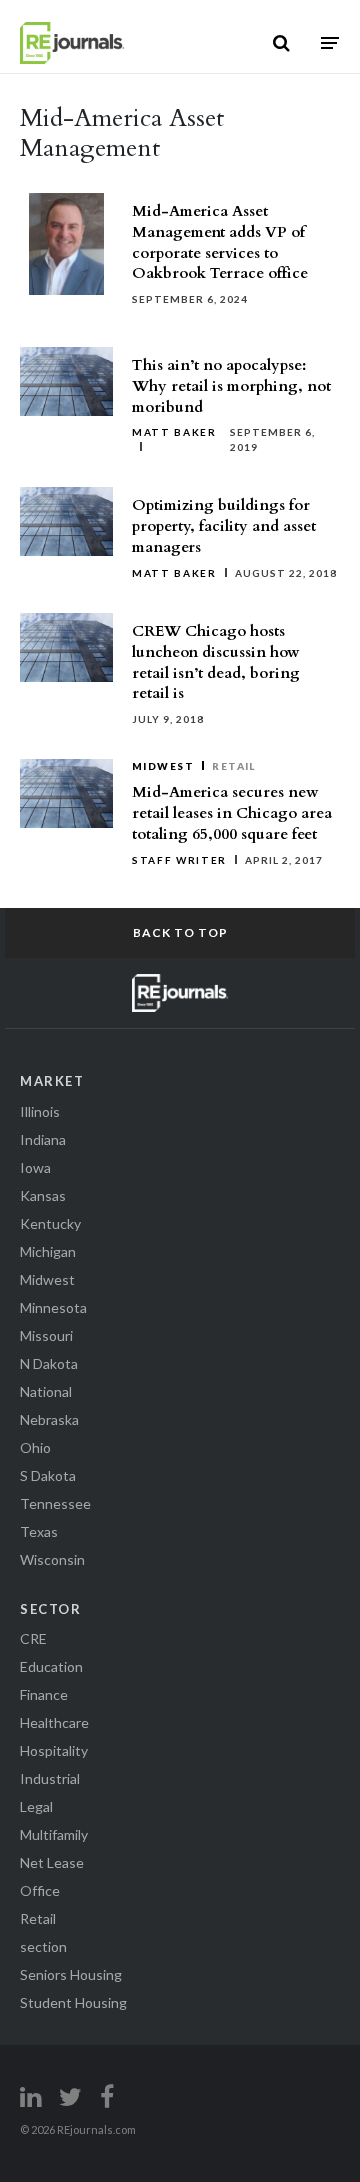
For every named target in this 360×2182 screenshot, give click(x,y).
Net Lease (52, 1862)
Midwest (163, 766)
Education (51, 1666)
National (46, 1391)
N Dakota (49, 1363)
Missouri (46, 1335)
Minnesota (53, 1307)
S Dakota (48, 1475)
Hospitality (54, 1750)
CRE (33, 1638)
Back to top (180, 932)
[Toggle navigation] (330, 42)
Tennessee (55, 1503)
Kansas (43, 1195)
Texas (39, 1531)
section (43, 1946)
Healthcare (54, 1722)
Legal (36, 1806)
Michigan (48, 1251)
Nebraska (49, 1419)
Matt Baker (174, 432)
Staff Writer (179, 860)
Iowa (35, 1167)
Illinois (40, 1111)
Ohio (35, 1447)
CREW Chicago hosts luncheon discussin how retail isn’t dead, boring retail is (216, 662)
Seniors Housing (71, 1974)
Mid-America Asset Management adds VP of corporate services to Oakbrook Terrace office (220, 242)
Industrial (50, 1778)
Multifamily (54, 1834)
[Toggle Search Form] (281, 43)
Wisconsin (52, 1559)
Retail (234, 766)
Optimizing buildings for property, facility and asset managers (224, 526)
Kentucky (50, 1223)
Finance (44, 1694)
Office (40, 1890)
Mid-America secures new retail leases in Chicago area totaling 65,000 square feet (232, 813)
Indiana (43, 1139)
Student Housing (73, 2002)
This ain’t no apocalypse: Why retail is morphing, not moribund (231, 386)
